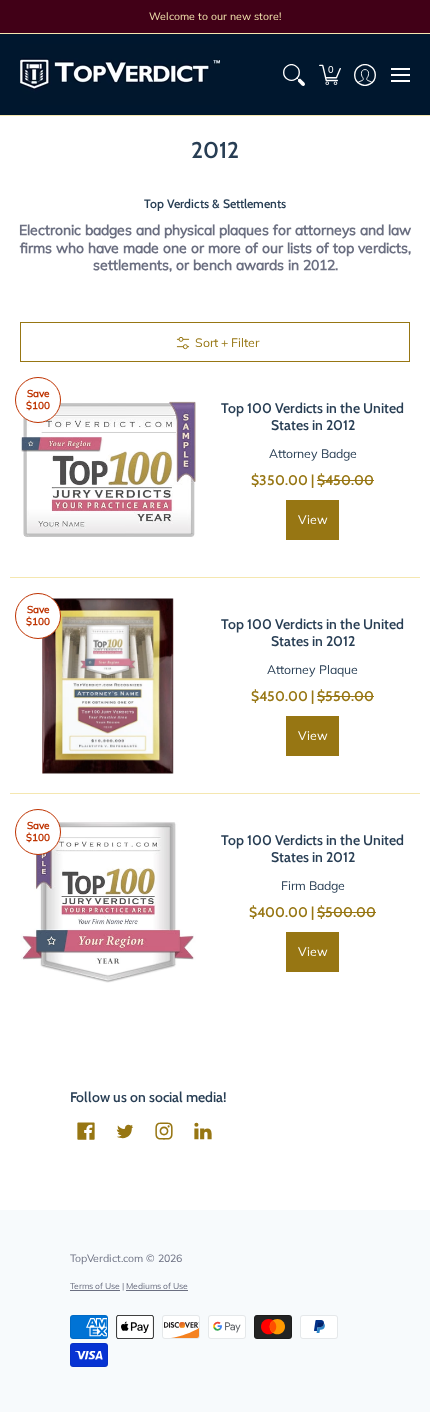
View (313, 519)
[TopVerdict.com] (120, 74)
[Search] (294, 74)
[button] (329, 74)
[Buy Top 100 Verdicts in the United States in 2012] (107, 469)
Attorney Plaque (312, 669)
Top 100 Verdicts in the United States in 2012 (312, 417)
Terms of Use (95, 1285)
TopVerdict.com (106, 1258)
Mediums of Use (157, 1285)
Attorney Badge (313, 453)
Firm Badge (313, 885)
